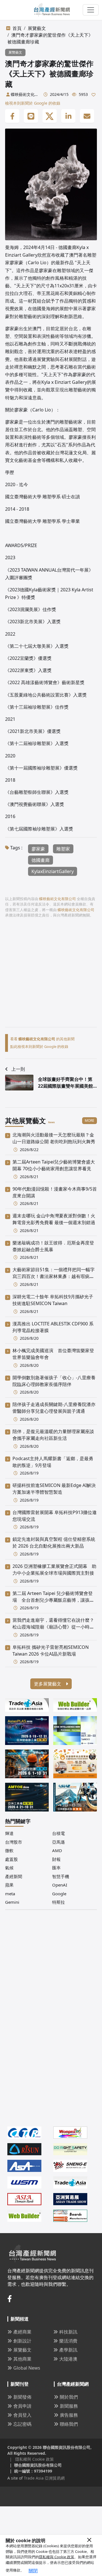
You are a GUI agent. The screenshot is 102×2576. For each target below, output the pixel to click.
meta (10, 1894)
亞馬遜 (59, 1842)
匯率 (56, 1868)
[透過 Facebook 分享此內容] (12, 116)
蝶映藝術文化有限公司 (25, 94)
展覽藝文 (37, 28)
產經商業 (22, 2332)
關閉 (33, 2571)
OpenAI (60, 1885)
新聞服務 (69, 2406)
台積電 (59, 1833)
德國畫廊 (41, 860)
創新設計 (22, 2341)
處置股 (11, 1859)
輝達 (9, 1833)
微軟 (9, 1850)
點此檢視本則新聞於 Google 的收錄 (39, 1046)
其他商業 (22, 2359)
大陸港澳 (68, 2359)
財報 (56, 1859)
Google (59, 1894)
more (90, 1120)
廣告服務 (69, 2415)
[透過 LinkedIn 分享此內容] (68, 116)
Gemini (12, 1902)
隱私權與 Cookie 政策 (57, 2557)
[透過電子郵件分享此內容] (87, 116)
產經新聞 (14, 1876)
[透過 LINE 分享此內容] (31, 116)
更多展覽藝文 (48, 1684)
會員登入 (22, 2415)
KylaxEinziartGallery (53, 871)
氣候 (9, 1868)
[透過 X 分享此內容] (50, 116)
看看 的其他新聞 (42, 1039)
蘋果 (9, 1885)
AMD (57, 1850)
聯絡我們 (69, 2424)
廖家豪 (38, 849)
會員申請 (22, 2406)
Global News (27, 2368)
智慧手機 (61, 1876)
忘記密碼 (22, 2424)
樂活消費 (68, 2341)
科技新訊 (68, 2332)
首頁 (17, 28)
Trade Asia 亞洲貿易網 (44, 2478)
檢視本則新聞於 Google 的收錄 (33, 103)
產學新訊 (68, 2350)
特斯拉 (59, 1902)
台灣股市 (14, 1842)
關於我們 (69, 2397)
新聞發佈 (22, 2397)
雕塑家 (63, 849)
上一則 (18, 1069)
